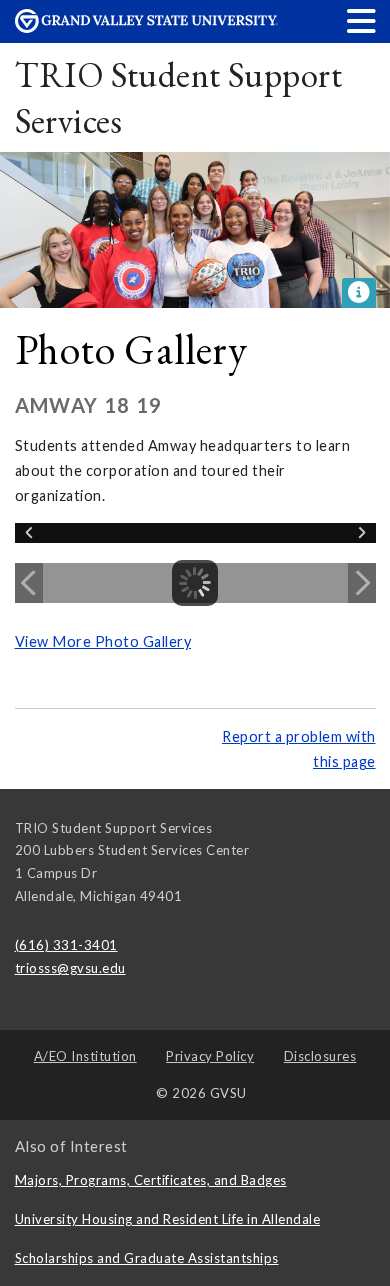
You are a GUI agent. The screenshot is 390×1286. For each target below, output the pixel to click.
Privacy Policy (210, 1056)
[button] (362, 20)
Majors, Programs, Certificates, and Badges (151, 1180)
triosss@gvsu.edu (70, 968)
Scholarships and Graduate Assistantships (147, 1258)
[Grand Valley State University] (147, 27)
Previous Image (29, 583)
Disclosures (320, 1056)
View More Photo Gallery (103, 641)
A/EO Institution (85, 1056)
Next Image (362, 583)
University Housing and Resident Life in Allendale (168, 1219)
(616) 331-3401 (66, 945)
